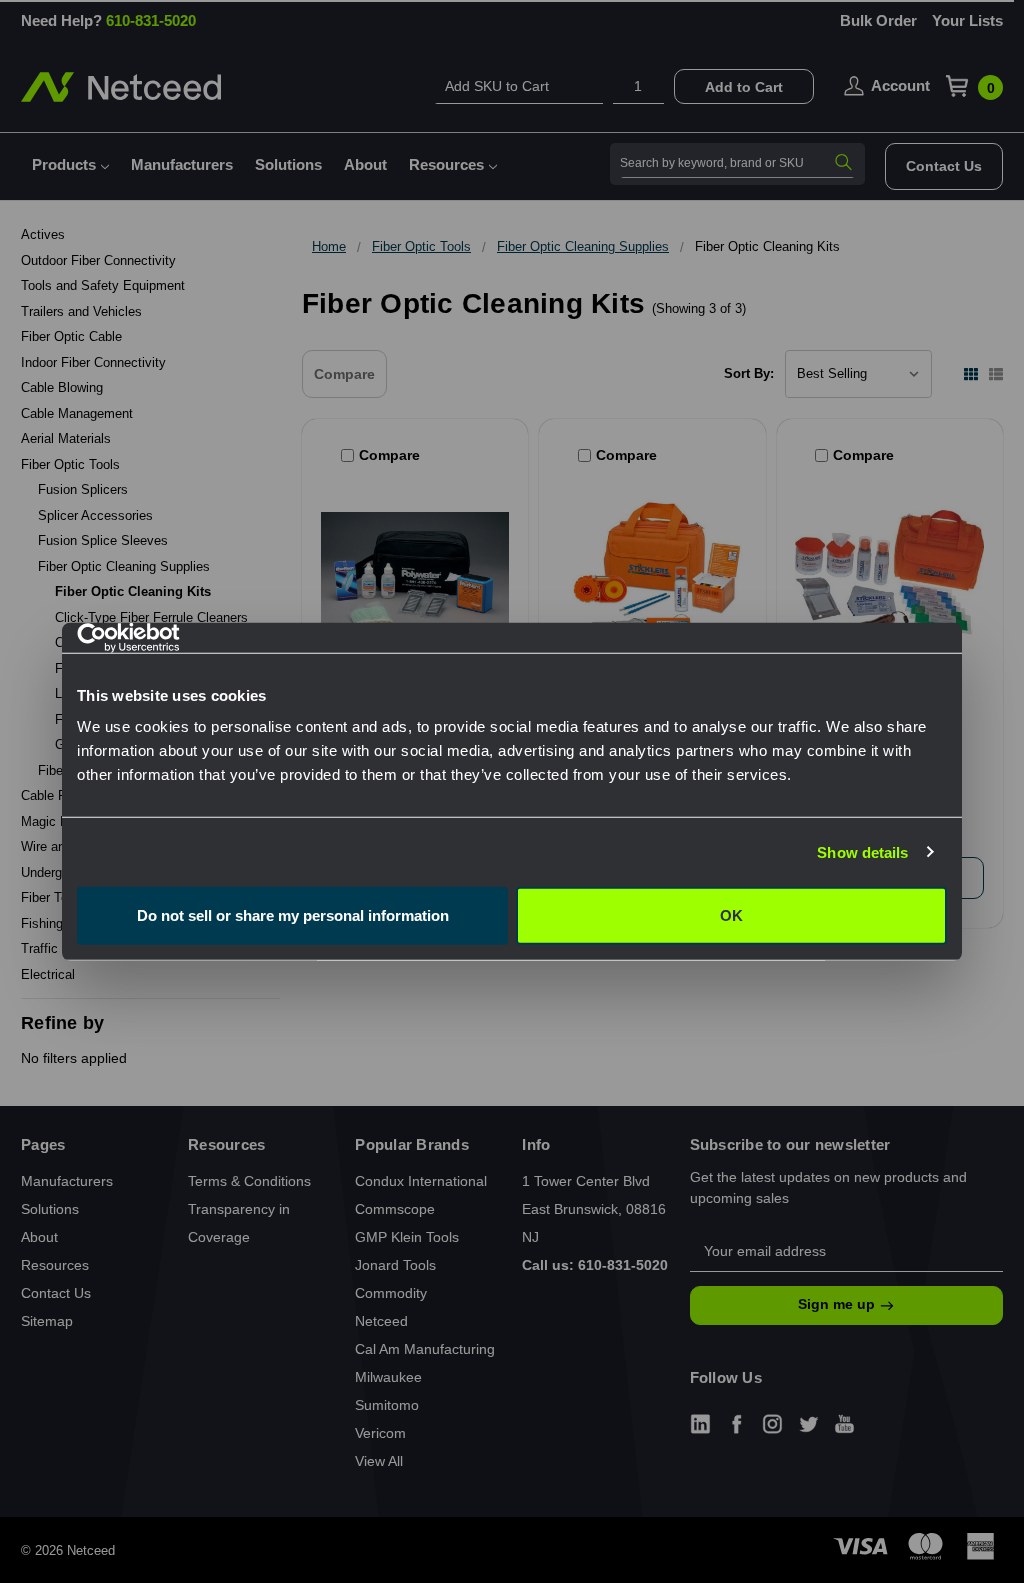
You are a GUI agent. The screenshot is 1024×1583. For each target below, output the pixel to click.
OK (731, 915)
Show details (862, 851)
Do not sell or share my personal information (293, 915)
